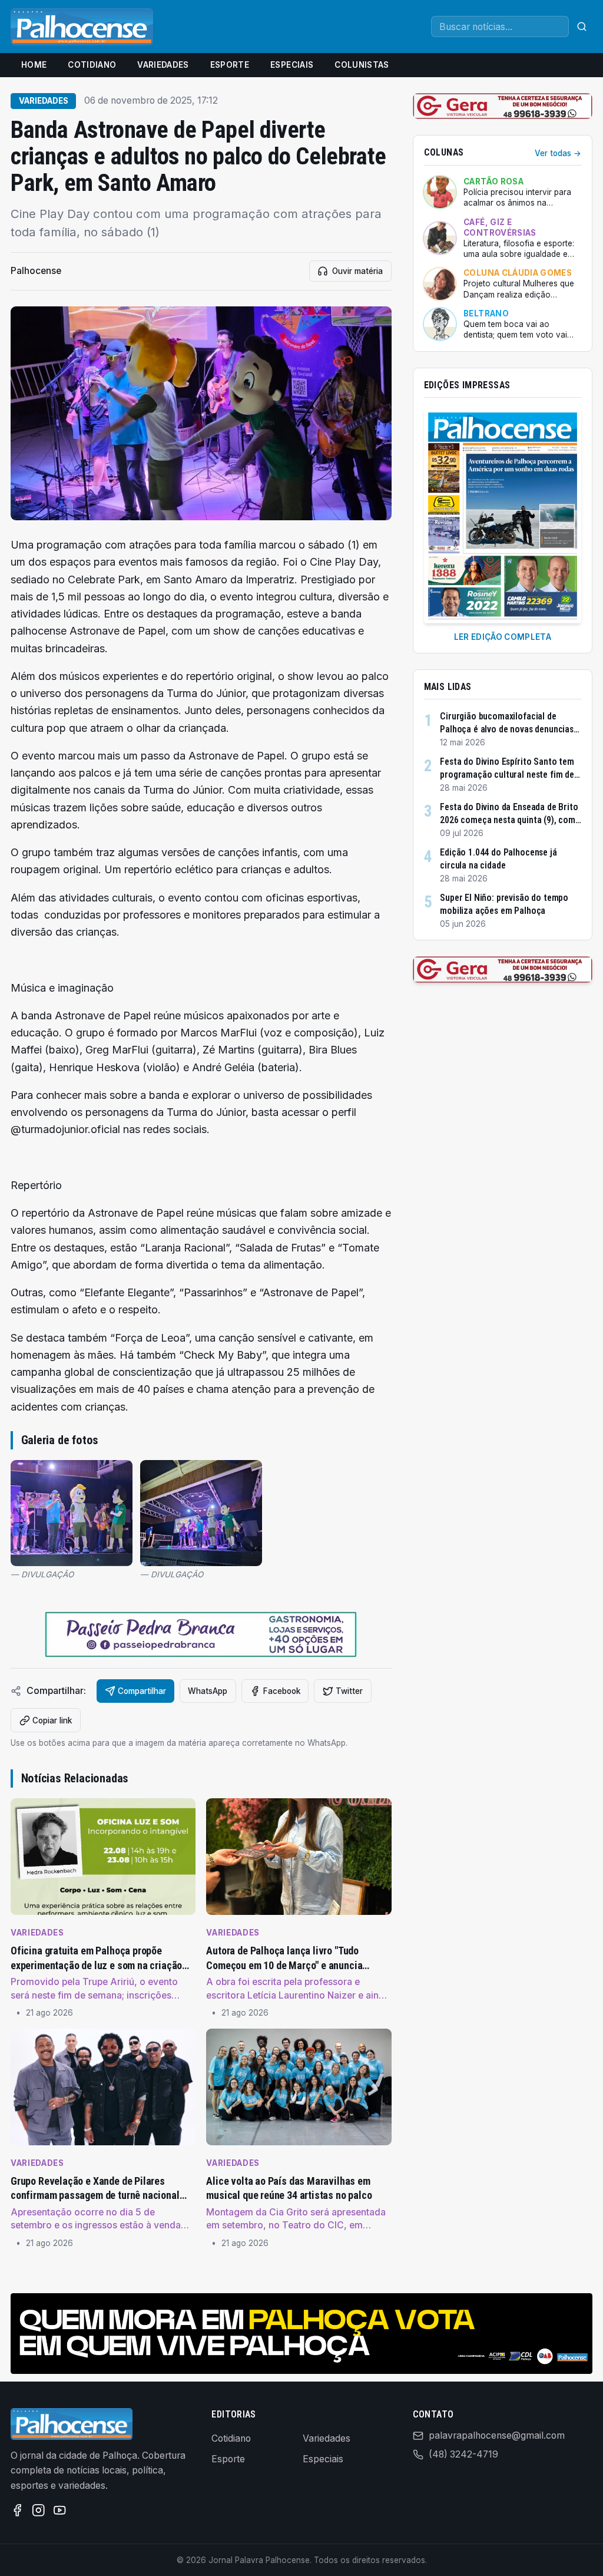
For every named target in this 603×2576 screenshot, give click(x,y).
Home (34, 65)
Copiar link (52, 1720)
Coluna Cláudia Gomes (518, 273)
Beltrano (486, 313)
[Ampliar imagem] (201, 414)
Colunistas (362, 65)
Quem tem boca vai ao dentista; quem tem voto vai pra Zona (515, 330)
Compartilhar (142, 1691)
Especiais (292, 65)
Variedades (163, 65)
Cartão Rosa (493, 181)
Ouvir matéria (357, 271)
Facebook (282, 1691)
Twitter (349, 1691)
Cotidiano (92, 65)
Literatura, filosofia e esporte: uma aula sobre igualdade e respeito (519, 249)
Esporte (230, 65)
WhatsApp (208, 1691)
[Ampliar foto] (72, 1513)
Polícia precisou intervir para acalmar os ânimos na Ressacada (517, 198)
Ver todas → (558, 153)
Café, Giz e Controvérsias (500, 227)
